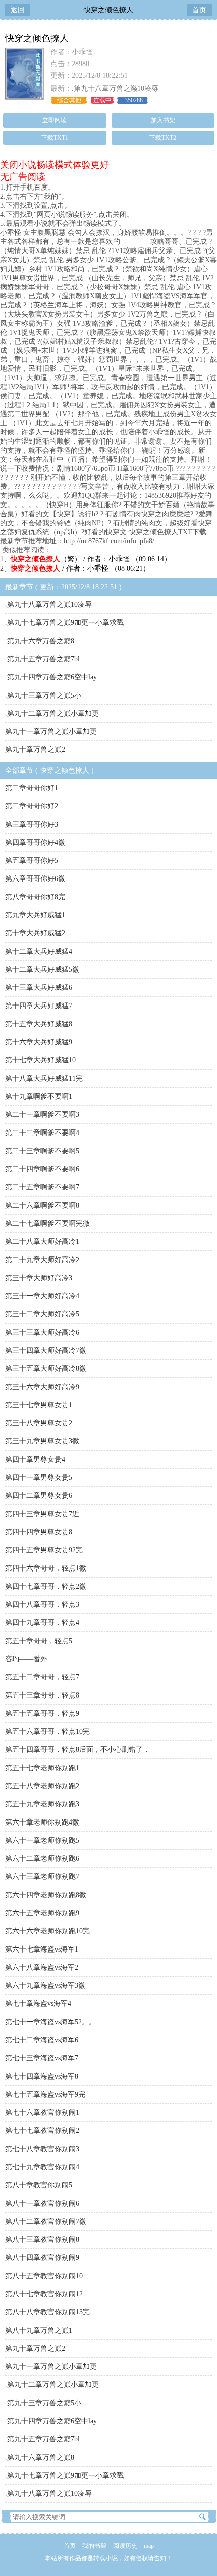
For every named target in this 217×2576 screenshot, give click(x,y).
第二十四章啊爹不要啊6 (42, 1169)
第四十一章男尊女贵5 (39, 1478)
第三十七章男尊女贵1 (39, 1405)
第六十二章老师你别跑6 (42, 1859)
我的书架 (94, 2546)
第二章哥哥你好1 (32, 788)
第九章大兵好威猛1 (35, 915)
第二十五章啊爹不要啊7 (42, 1187)
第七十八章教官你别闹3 (42, 2149)
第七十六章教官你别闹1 (42, 2113)
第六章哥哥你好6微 (35, 879)
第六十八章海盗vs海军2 (42, 1967)
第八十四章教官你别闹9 (42, 2258)
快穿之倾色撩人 (108, 10)
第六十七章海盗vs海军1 (42, 1949)
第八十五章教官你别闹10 (44, 2276)
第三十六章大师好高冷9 (42, 1387)
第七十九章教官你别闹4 (42, 2167)
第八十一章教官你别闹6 (42, 2203)
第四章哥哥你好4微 (35, 842)
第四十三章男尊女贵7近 (42, 1514)
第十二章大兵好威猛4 (39, 951)
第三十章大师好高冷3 (39, 1278)
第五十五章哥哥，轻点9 (42, 1713)
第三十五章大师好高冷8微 (46, 1369)
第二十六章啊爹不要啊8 (42, 1205)
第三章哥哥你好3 (32, 824)
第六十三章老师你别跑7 (42, 1877)
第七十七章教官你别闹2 (42, 2131)
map (149, 2546)
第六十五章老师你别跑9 (42, 1913)
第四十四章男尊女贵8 (39, 1532)
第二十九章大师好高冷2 (42, 1260)
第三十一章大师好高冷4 (42, 1296)
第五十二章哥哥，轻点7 (42, 1677)
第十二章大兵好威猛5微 (42, 969)
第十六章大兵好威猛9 (39, 1042)
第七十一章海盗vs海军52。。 (50, 2022)
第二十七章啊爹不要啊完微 (47, 1223)
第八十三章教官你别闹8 (42, 2240)
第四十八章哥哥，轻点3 (42, 1605)
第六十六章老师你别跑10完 (47, 1931)
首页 (199, 10)
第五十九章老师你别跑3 (42, 1804)
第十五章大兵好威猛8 (39, 1024)
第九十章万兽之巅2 (35, 750)
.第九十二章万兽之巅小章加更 (52, 713)
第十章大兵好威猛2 (35, 933)
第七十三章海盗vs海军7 (42, 2058)
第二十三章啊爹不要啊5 (42, 1151)
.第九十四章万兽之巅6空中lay (51, 677)
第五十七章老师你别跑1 (42, 1768)
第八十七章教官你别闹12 (44, 2294)
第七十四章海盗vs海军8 (42, 2076)
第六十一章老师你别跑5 (42, 1840)
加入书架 (163, 120)
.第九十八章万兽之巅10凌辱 (115, 88)
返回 (18, 10)
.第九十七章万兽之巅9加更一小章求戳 (64, 623)
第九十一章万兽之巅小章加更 (51, 732)
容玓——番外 (26, 1659)
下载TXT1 (55, 138)
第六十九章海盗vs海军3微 (45, 1986)
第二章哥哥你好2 (32, 806)
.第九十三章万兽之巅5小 (43, 695)
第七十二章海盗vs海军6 (42, 2040)
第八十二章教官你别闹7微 (46, 2221)
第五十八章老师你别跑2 (42, 1786)
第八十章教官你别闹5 (39, 2185)
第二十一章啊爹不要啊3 (42, 1115)
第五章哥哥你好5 (32, 861)
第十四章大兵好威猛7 (39, 1006)
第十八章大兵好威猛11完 (44, 1078)
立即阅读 (55, 120)
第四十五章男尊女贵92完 (44, 1550)
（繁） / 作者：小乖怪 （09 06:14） (91, 559)
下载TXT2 (163, 138)
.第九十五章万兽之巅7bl (42, 659)
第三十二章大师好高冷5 (42, 1314)
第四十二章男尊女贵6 (39, 1496)
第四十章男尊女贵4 (35, 1459)
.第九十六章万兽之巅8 (40, 641)
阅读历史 (125, 2546)
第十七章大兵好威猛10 (40, 1060)
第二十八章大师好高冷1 (42, 1242)
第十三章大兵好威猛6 (39, 988)
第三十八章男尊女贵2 (39, 1423)
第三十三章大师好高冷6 (42, 1332)
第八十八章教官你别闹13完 (47, 2312)
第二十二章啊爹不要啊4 (42, 1133)
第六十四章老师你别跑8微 (46, 1895)
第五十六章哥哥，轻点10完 (47, 1732)
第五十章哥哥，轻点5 (39, 1641)
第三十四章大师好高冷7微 (46, 1350)
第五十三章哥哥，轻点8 (42, 1695)
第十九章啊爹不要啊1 (39, 1096)
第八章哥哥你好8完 (35, 897)
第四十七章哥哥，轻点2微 (46, 1586)
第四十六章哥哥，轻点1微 (46, 1568)
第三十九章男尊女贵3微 (42, 1441)
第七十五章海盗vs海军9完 (45, 2094)
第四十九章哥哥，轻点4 (42, 1623)
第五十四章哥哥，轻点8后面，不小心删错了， (77, 1750)
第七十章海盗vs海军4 (38, 2004)
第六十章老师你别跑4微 (42, 1822)
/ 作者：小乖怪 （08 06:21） (80, 568)
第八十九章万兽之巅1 (39, 2330)
